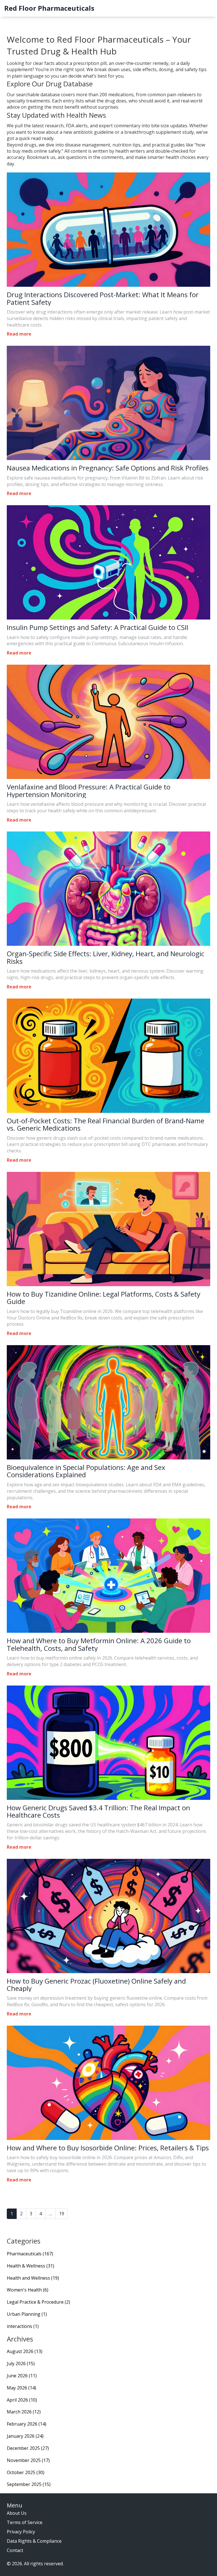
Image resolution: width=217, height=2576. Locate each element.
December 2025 (28, 2448)
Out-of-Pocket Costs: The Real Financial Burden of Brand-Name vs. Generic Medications (106, 1125)
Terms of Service (25, 2522)
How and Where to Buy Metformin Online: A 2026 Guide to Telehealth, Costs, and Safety (99, 1644)
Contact (15, 2550)
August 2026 (25, 2351)
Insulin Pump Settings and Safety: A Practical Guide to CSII (97, 627)
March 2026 (24, 2412)
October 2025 (26, 2472)
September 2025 (29, 2484)
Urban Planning (27, 2314)
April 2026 (22, 2400)
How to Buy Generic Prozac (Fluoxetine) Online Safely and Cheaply (96, 1985)
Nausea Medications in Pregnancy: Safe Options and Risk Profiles (108, 468)
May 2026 (21, 2388)
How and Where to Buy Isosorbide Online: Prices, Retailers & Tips (108, 2148)
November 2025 (28, 2460)
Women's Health (28, 2290)
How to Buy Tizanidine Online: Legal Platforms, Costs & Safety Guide (104, 1298)
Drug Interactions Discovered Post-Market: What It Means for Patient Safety (103, 298)
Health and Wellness (33, 2278)
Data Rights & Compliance (34, 2541)
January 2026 (25, 2436)
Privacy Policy (21, 2532)
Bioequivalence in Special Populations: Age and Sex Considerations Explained (86, 1471)
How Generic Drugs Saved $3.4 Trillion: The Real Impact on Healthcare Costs (98, 1812)
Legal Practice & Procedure (38, 2302)
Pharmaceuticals (30, 2254)
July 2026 (21, 2363)
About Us (17, 2513)
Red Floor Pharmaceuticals (49, 8)
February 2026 (27, 2424)
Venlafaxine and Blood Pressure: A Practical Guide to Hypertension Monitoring (89, 791)
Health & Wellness (31, 2266)
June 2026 (22, 2376)
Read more (19, 334)
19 (62, 2214)
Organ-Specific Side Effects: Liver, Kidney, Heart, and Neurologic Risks (106, 957)
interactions (23, 2326)
